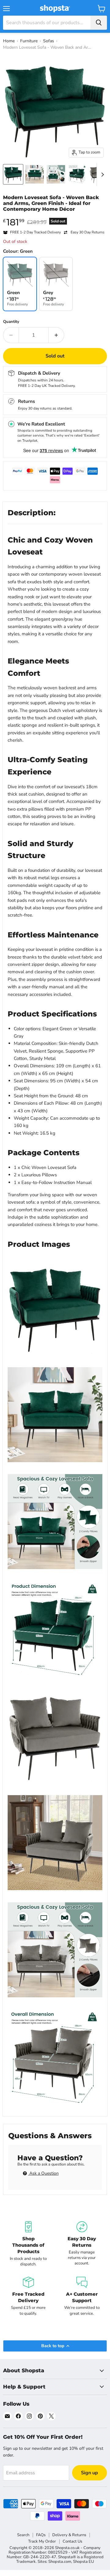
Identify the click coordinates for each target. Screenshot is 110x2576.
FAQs (41, 2535)
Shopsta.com (60, 2562)
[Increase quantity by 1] (56, 335)
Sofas (49, 41)
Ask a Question (43, 2173)
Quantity (11, 322)
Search (23, 2535)
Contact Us (72, 2541)
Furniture (29, 41)
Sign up (90, 2473)
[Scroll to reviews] (55, 216)
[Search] (99, 23)
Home (9, 41)
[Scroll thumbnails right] (101, 175)
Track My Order (42, 2541)
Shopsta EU (83, 2562)
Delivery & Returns (69, 2535)
